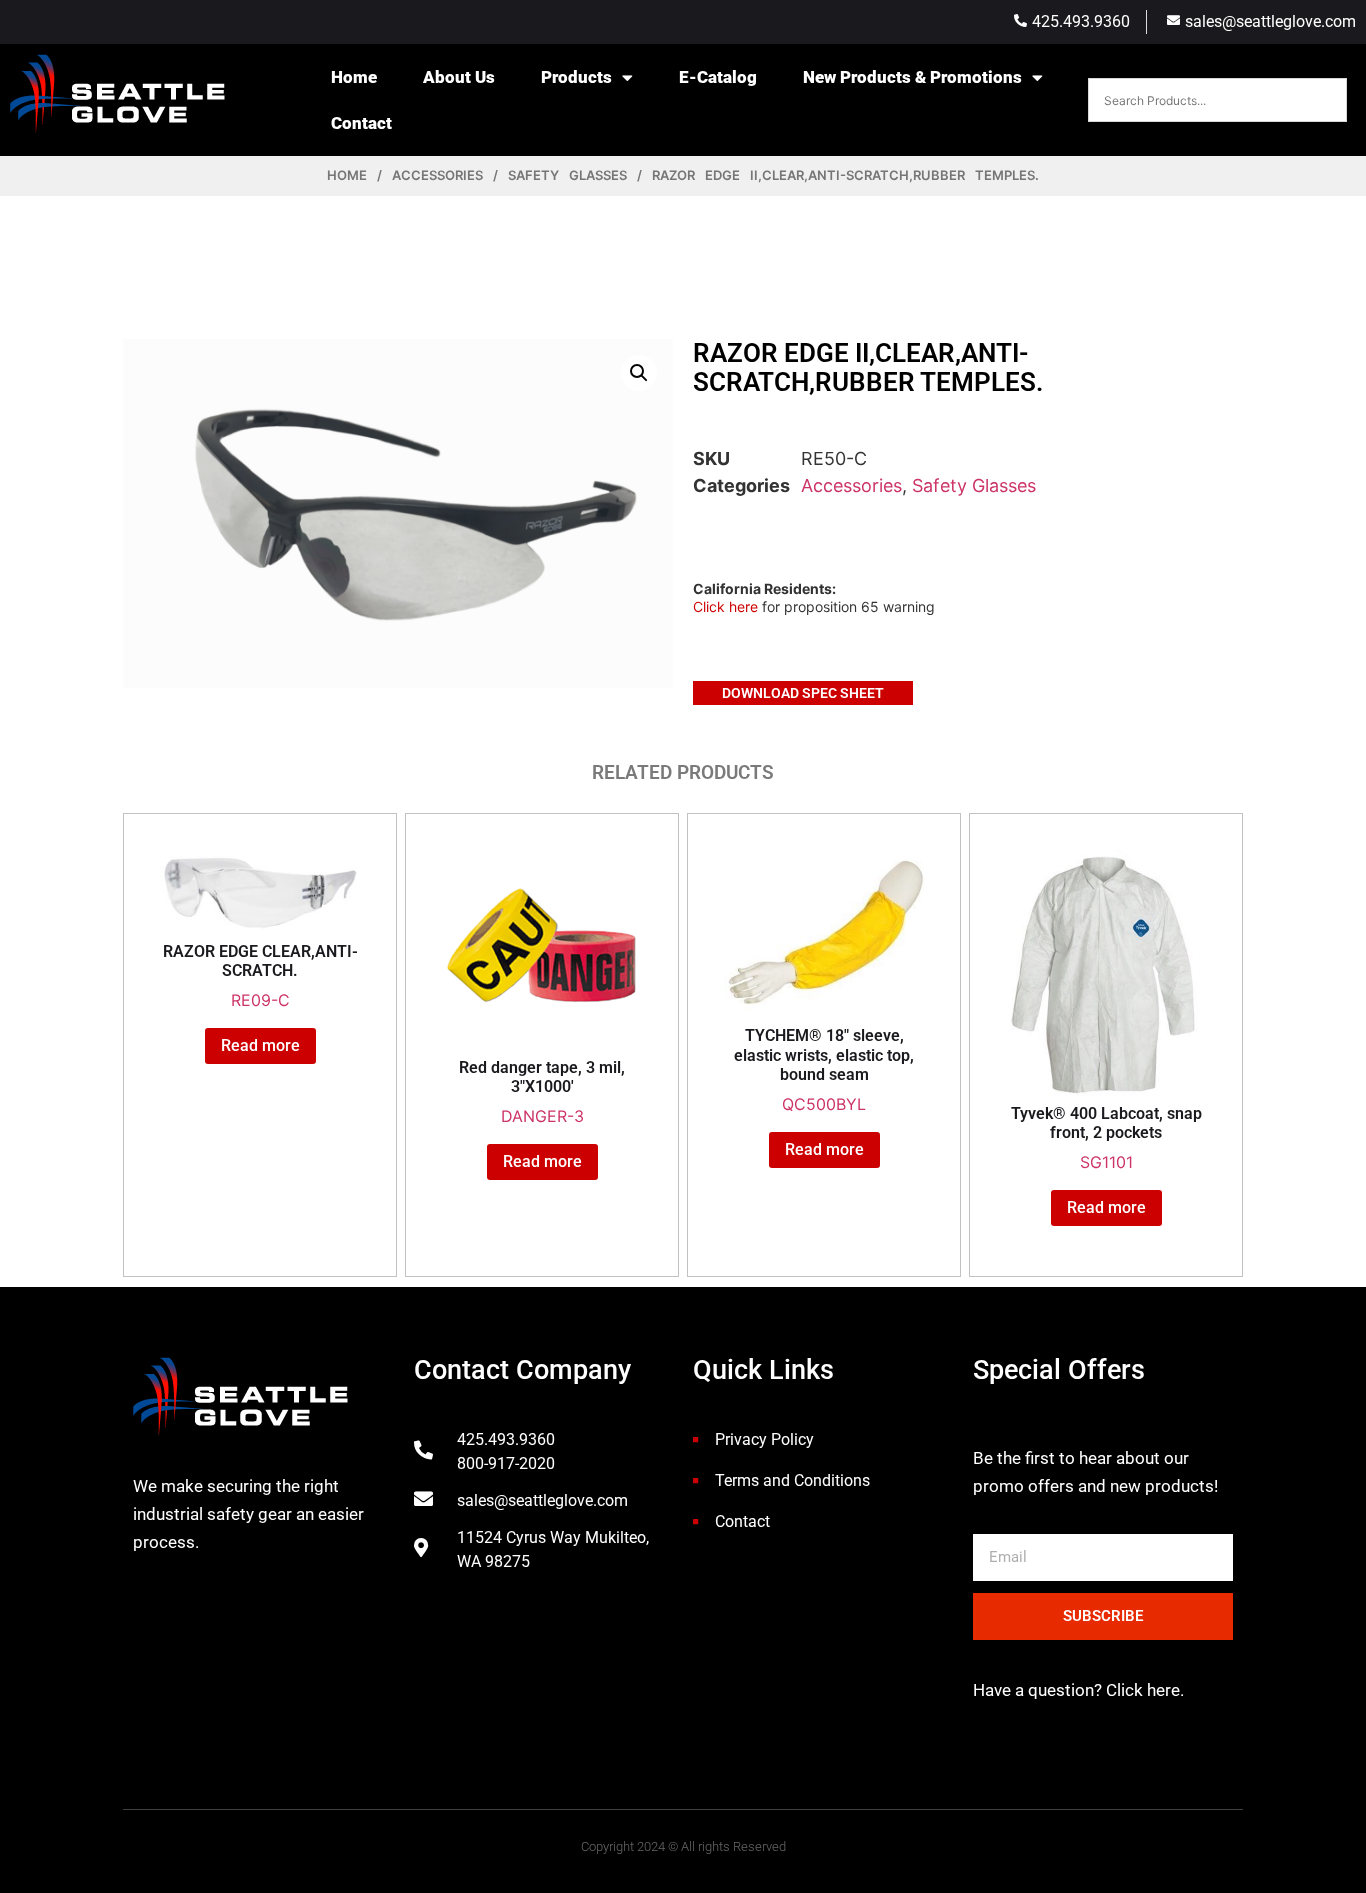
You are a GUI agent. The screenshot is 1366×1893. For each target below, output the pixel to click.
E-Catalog (718, 77)
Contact (361, 123)
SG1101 (1106, 1138)
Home (354, 77)
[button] (639, 373)
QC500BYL (824, 1070)
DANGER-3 (542, 1092)
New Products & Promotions (912, 77)
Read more (260, 1045)
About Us (459, 77)
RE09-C (260, 976)
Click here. (1143, 1690)
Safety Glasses (567, 175)
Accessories (437, 175)
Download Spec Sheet (803, 693)
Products (576, 77)
